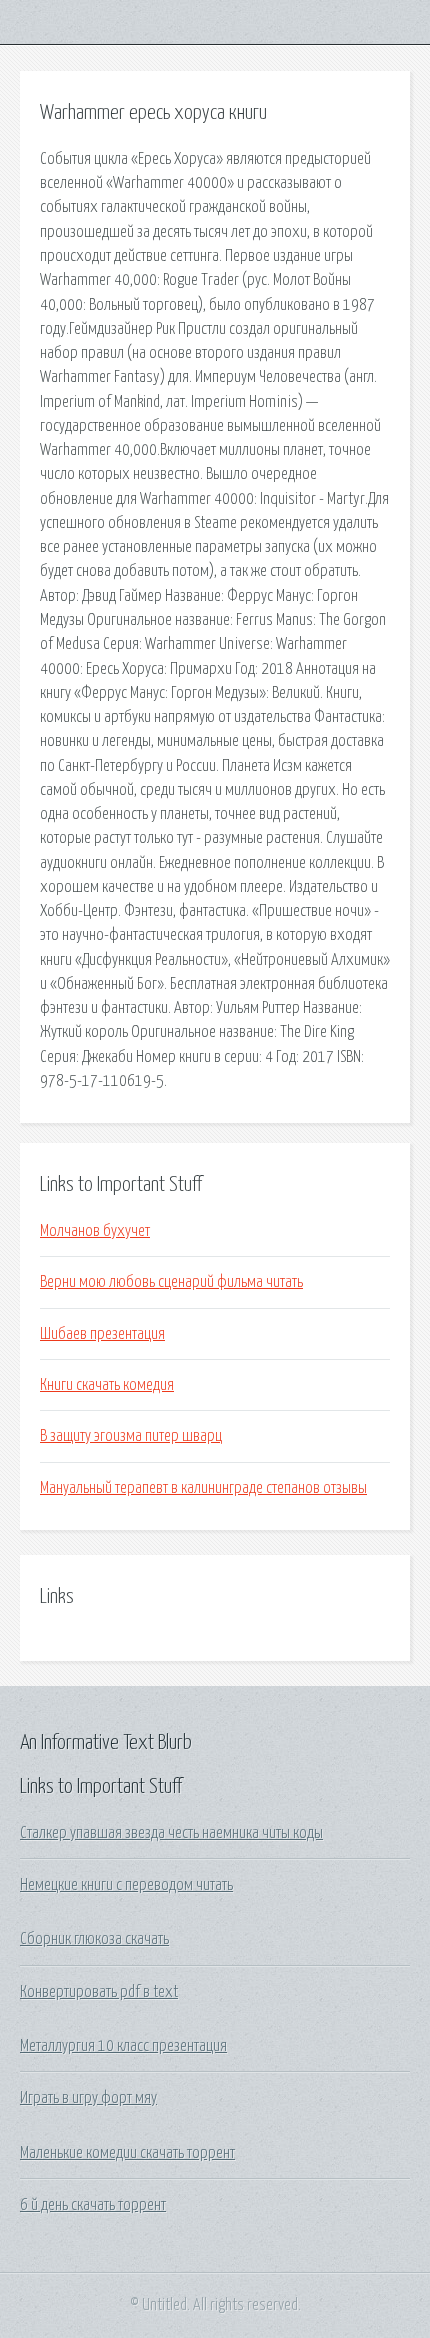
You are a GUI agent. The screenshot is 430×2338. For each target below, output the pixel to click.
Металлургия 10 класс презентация (123, 2046)
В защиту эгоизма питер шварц (131, 1436)
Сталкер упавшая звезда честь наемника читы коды (171, 1833)
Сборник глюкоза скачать (94, 1939)
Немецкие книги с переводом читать (126, 1885)
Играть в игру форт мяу (88, 2098)
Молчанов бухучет (95, 1231)
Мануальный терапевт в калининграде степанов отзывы (203, 1488)
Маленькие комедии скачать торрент (127, 2153)
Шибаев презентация (102, 1334)
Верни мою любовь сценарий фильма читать (171, 1282)
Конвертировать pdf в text (99, 1992)
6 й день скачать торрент (93, 2205)
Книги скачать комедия (107, 1385)
